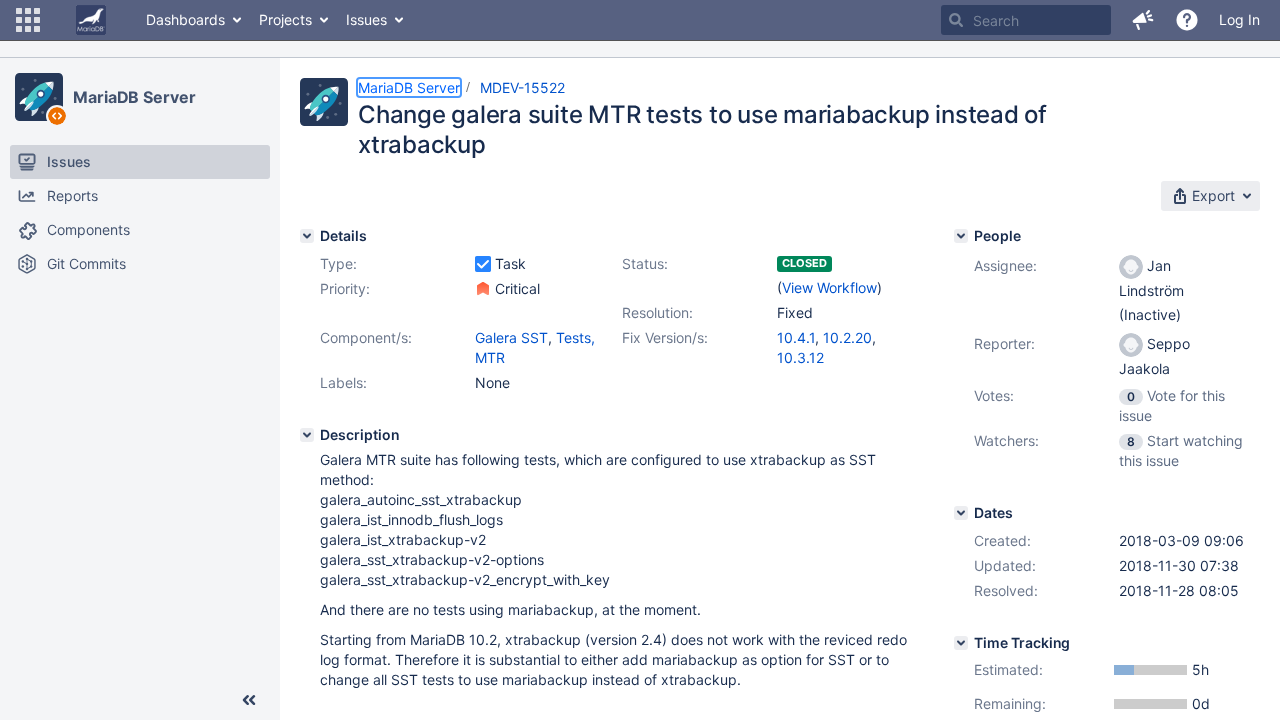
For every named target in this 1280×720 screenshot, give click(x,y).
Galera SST (511, 337)
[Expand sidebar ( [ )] (249, 700)
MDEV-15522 (522, 87)
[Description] (307, 435)
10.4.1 (796, 337)
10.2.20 (847, 337)
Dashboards (185, 19)
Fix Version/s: (665, 337)
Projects (285, 19)
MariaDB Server (134, 97)
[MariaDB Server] (39, 97)
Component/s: (366, 337)
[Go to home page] (91, 20)
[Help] (1187, 20)
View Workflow (829, 287)
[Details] (307, 236)
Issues (366, 19)
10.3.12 (800, 357)
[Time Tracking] (961, 643)
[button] (28, 20)
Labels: (343, 382)
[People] (961, 236)
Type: (338, 263)
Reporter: (1004, 343)
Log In (1239, 19)
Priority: (345, 288)
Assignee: (1005, 265)
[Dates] (961, 513)
